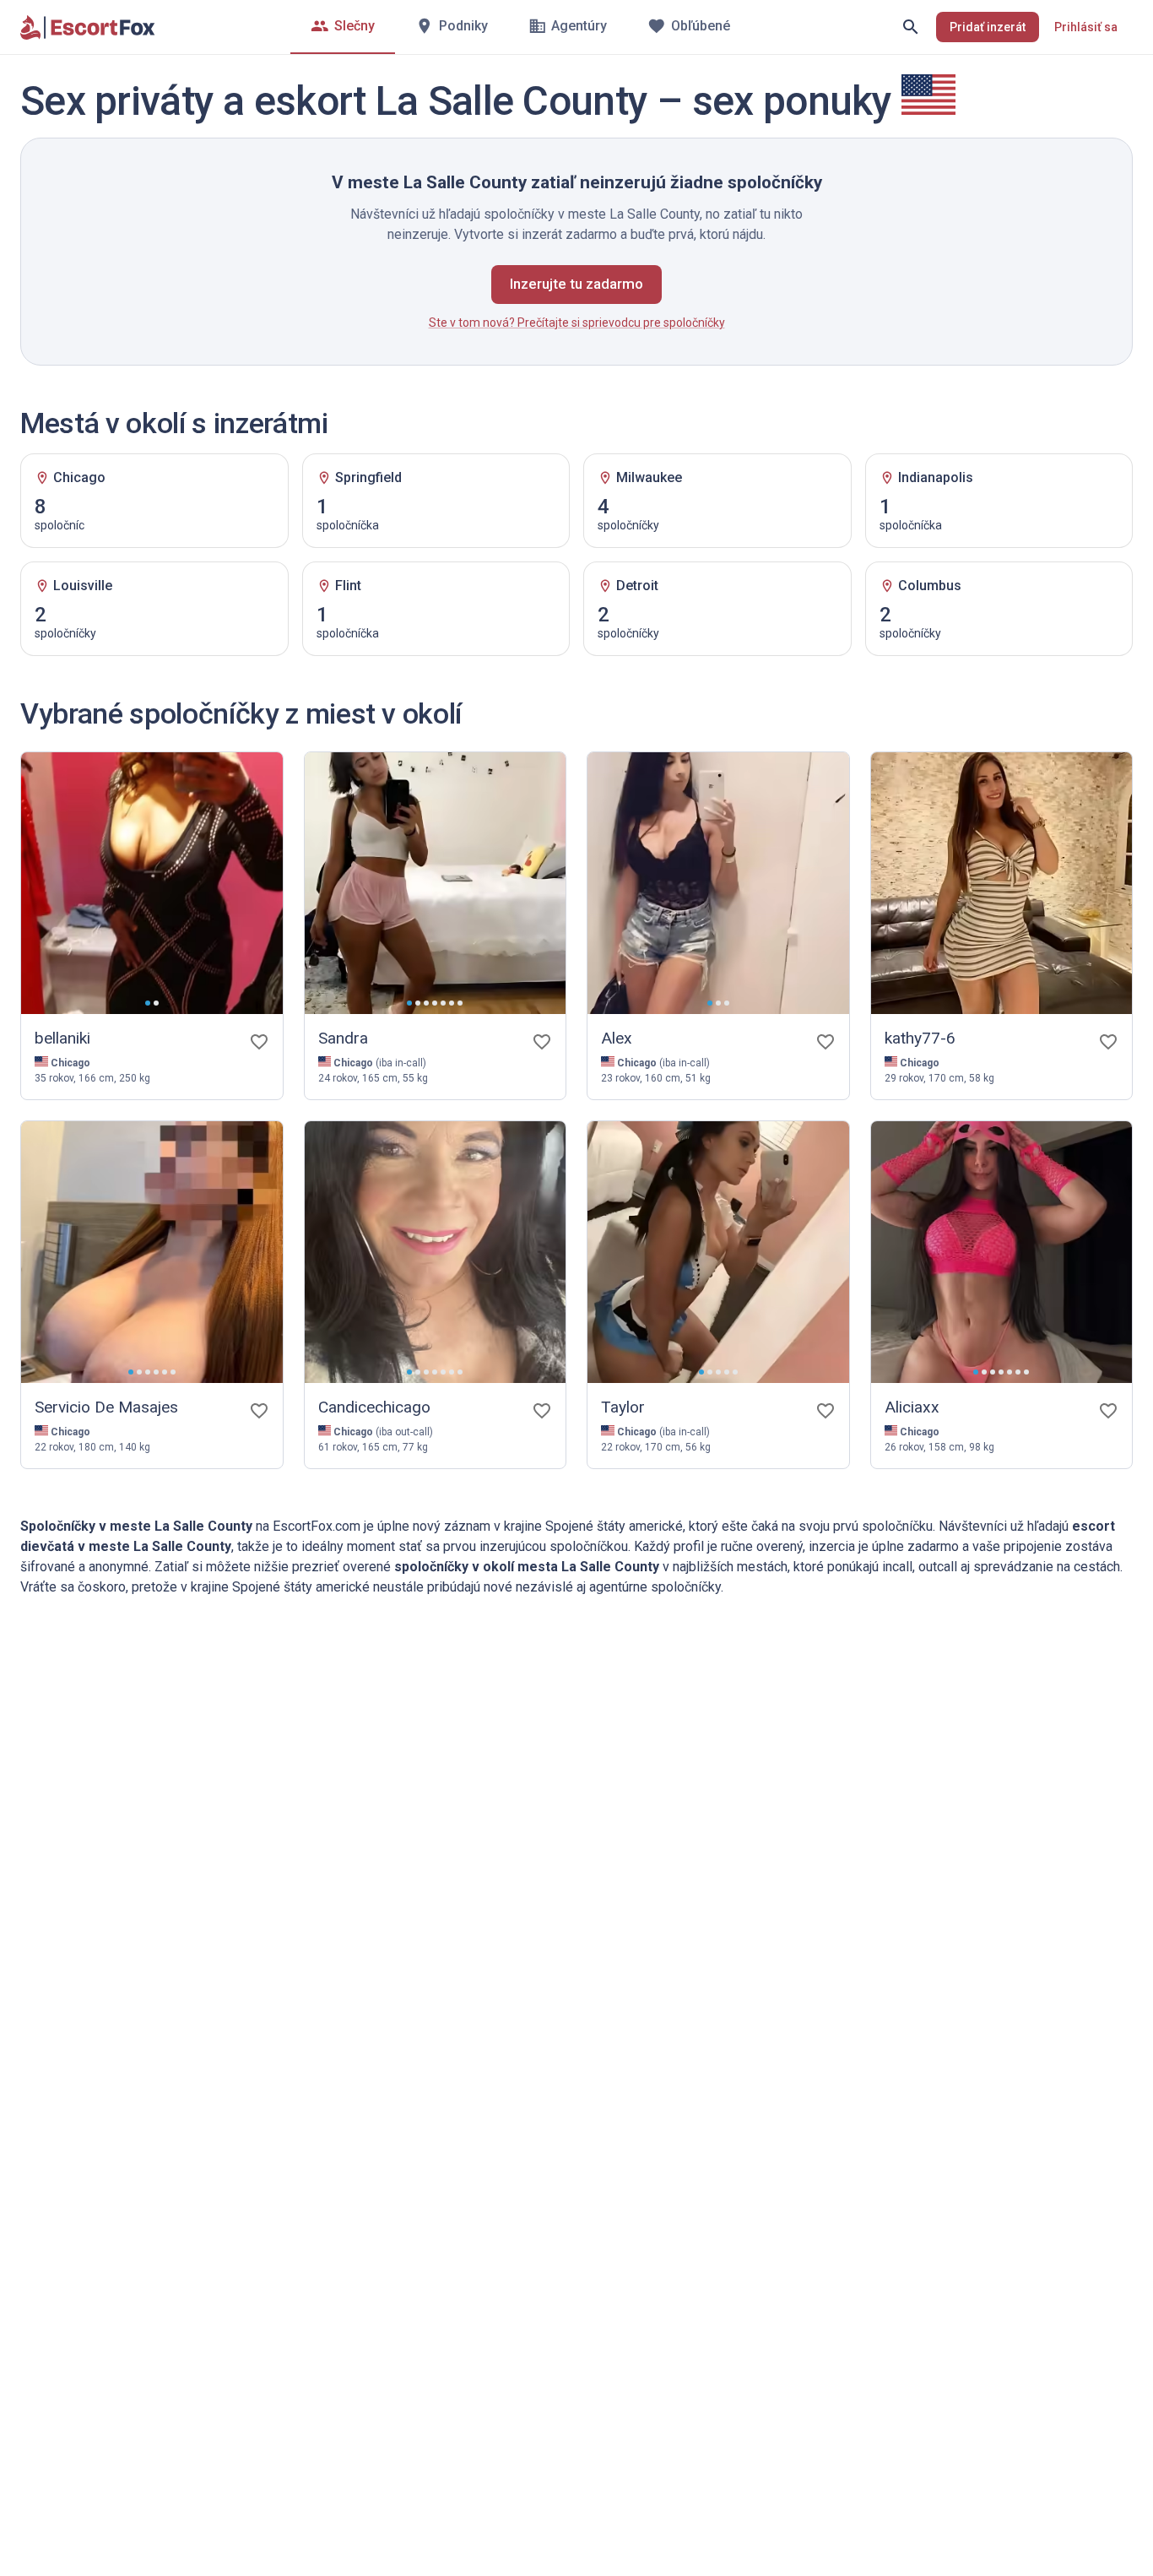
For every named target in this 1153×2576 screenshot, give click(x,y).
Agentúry (579, 26)
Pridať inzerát (988, 27)
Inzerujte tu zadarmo (576, 284)
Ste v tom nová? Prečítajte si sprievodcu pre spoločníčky (577, 323)
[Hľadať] (911, 27)
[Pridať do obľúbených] (259, 1042)
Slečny (355, 26)
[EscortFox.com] (88, 27)
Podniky (463, 26)
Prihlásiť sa (1086, 27)
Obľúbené (701, 26)
